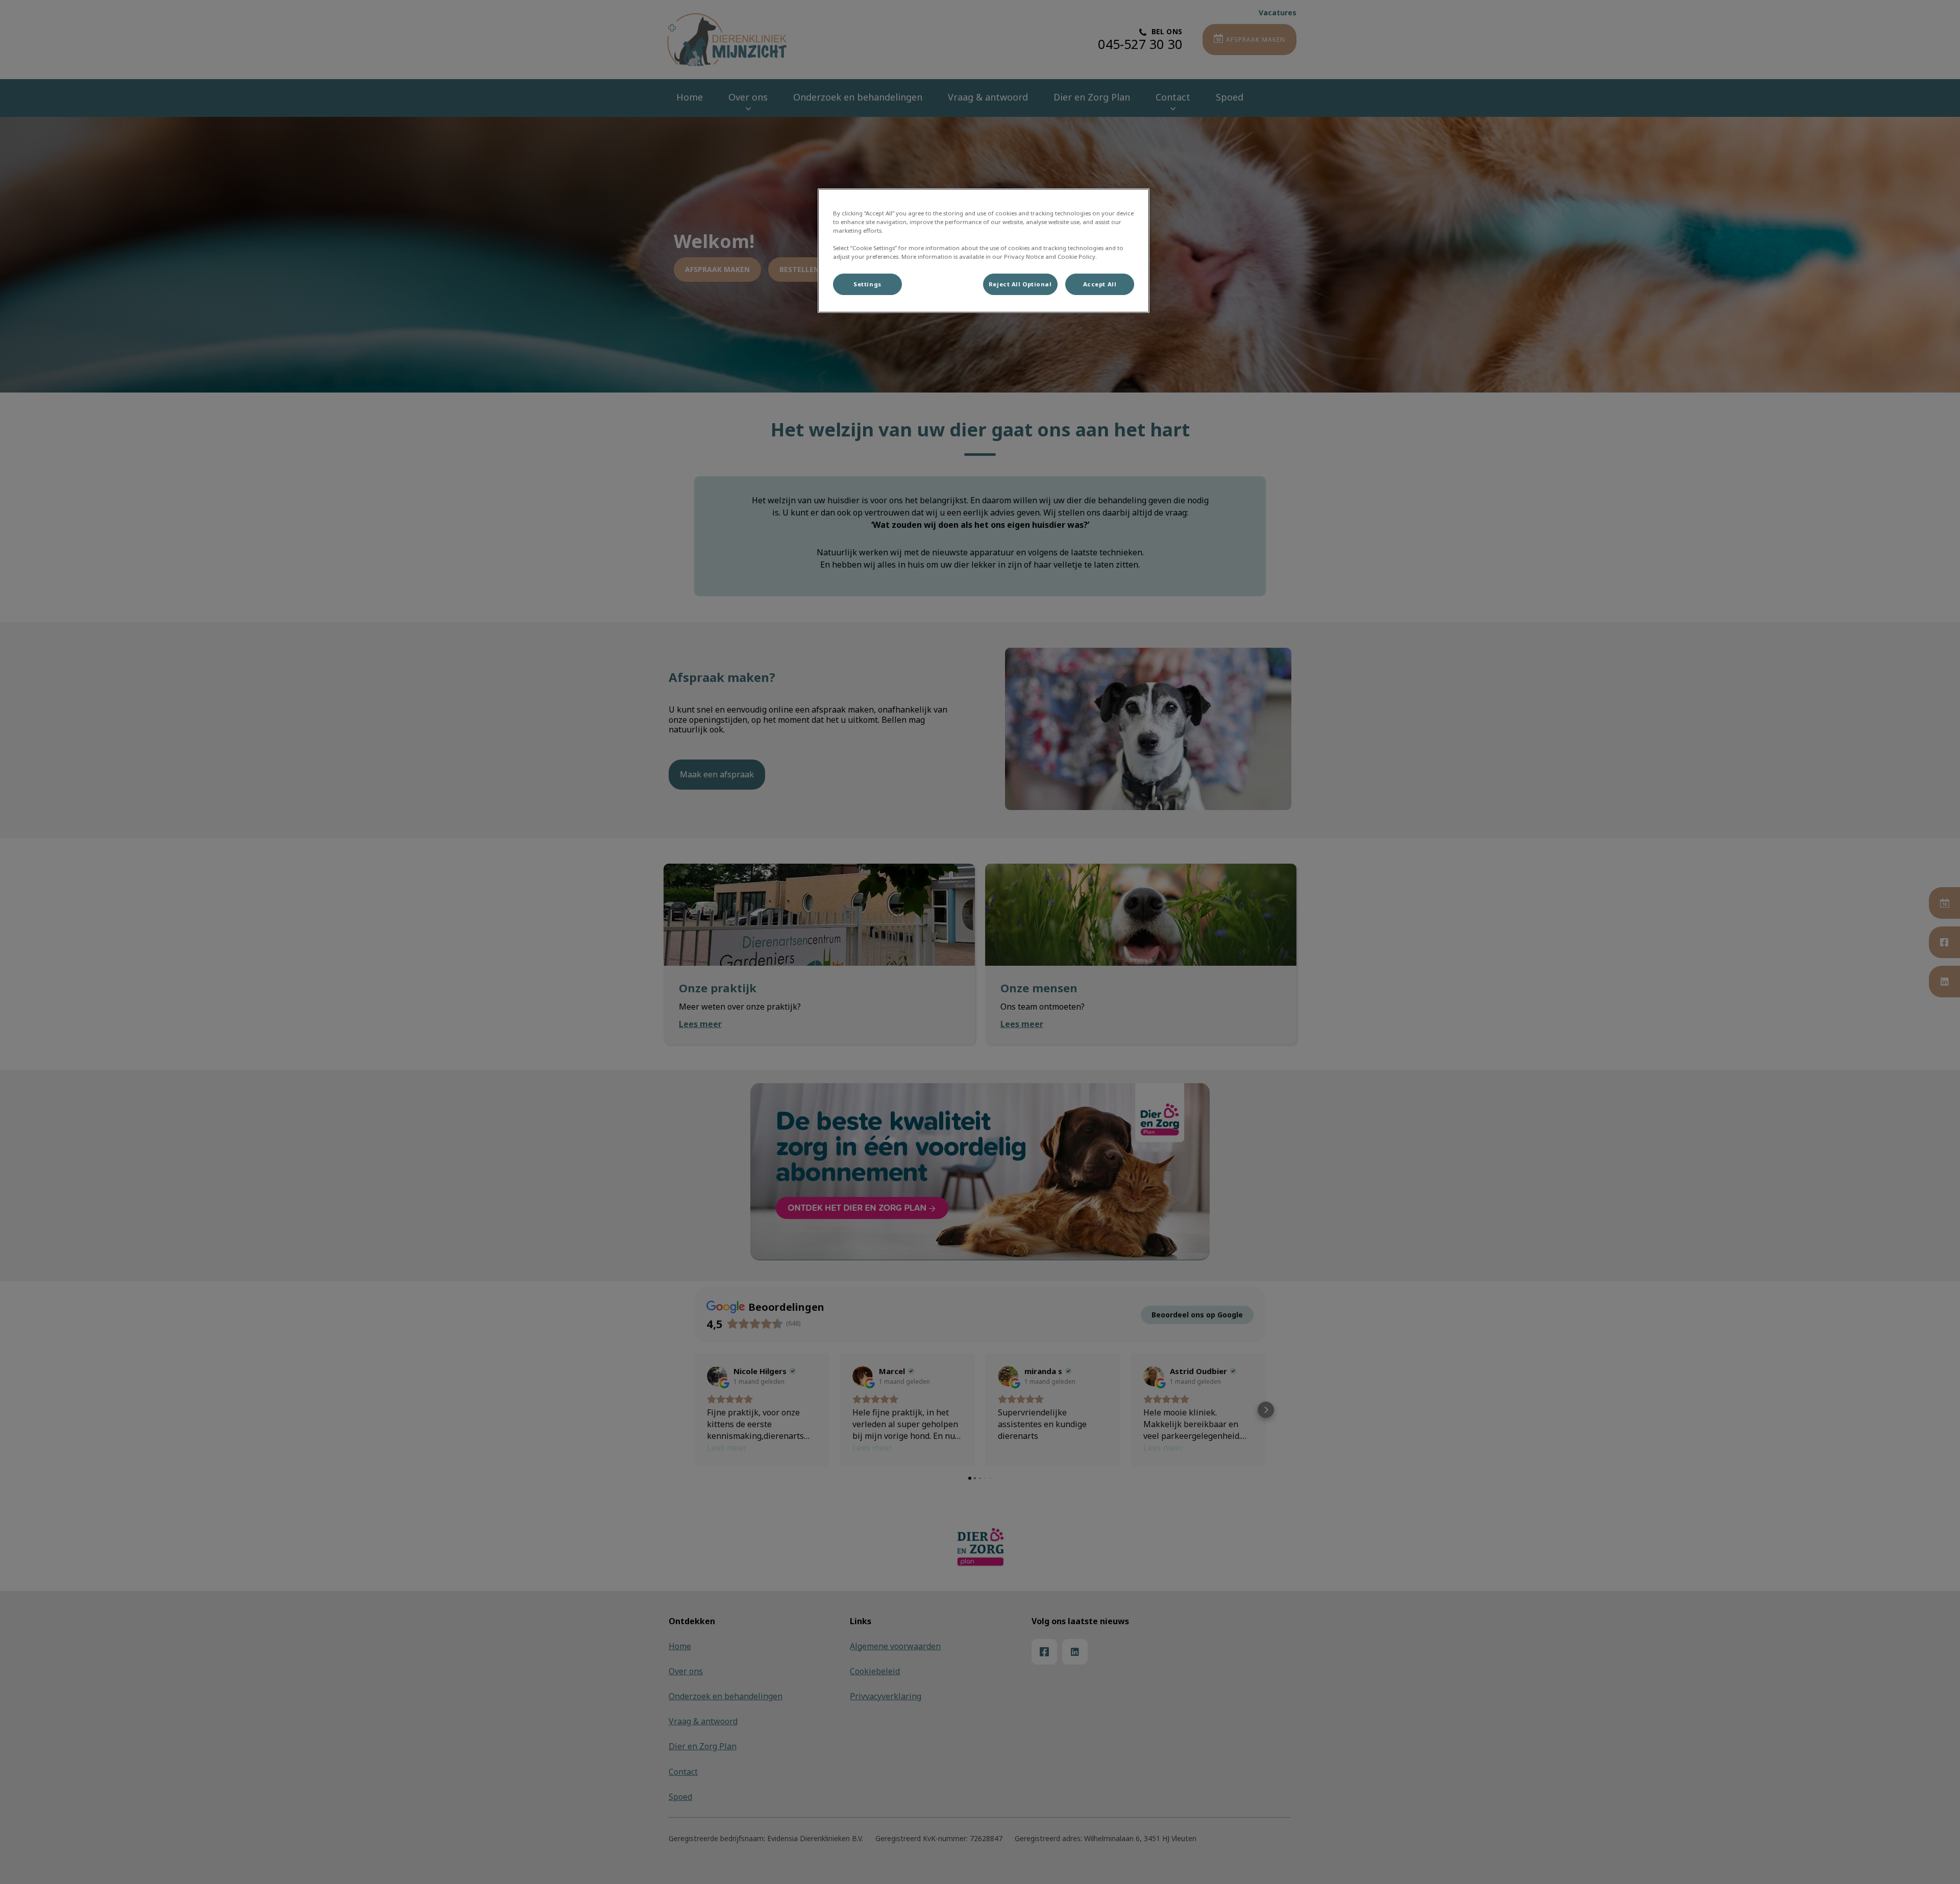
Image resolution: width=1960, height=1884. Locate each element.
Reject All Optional (1020, 284)
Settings (867, 284)
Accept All (1100, 284)
